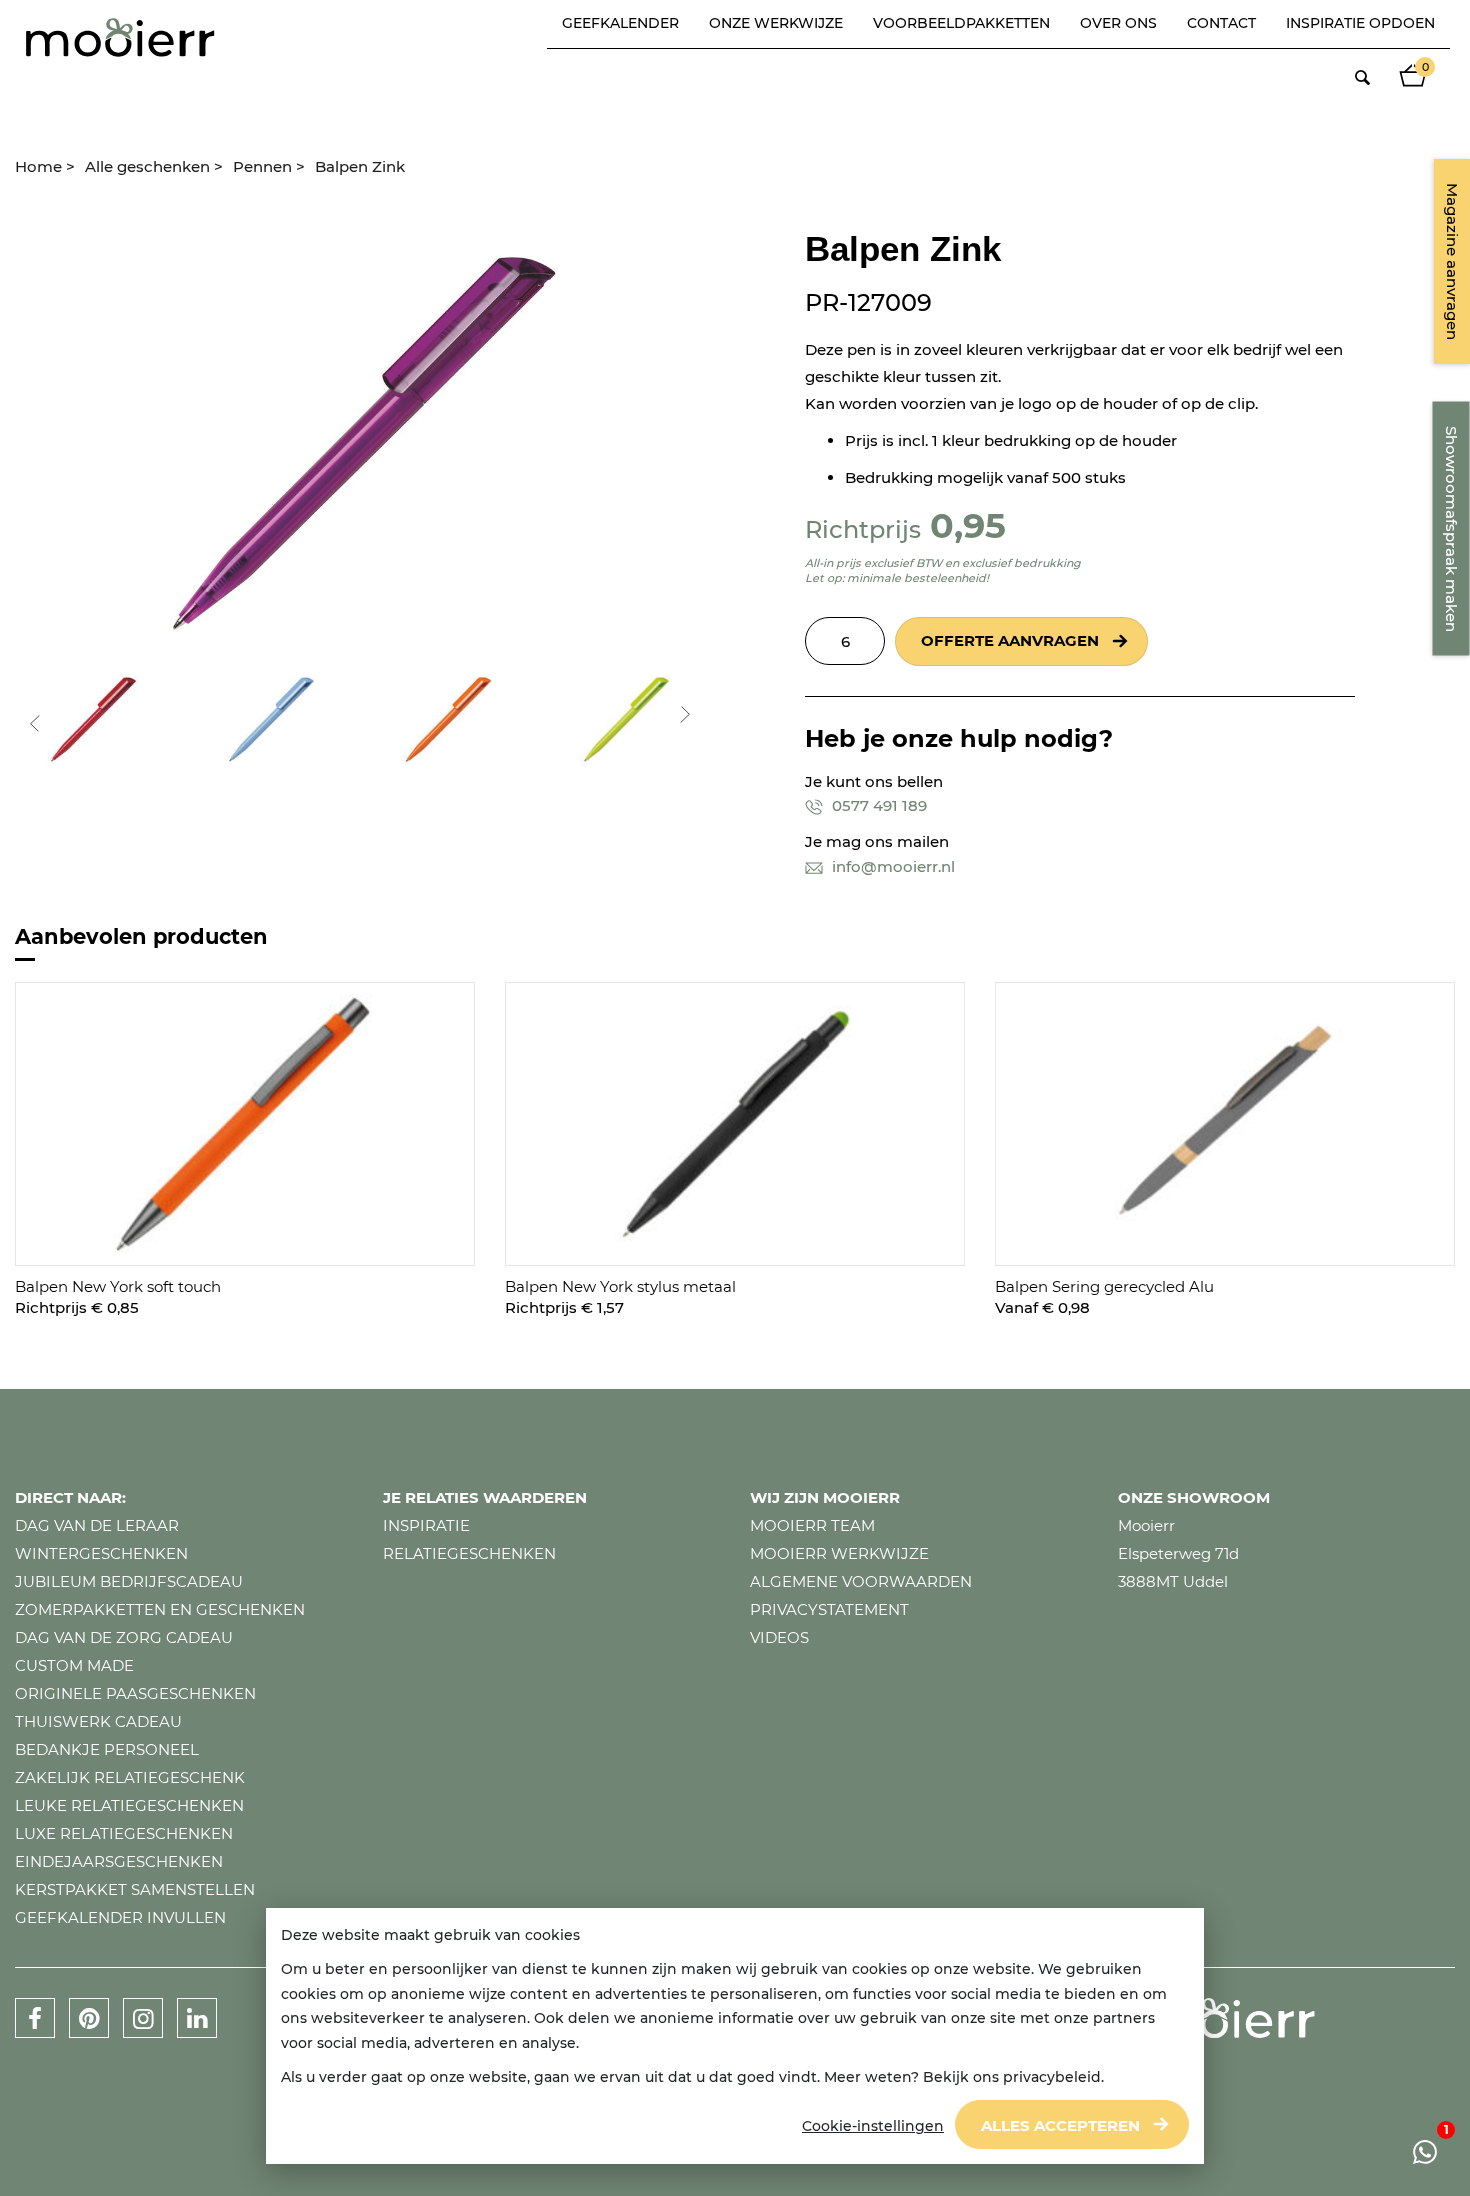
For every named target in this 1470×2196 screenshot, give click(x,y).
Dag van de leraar (97, 1525)
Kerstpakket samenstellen (135, 1889)
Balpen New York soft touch (118, 1286)
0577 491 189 (877, 805)
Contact (1221, 23)
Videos (779, 1637)
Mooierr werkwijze (839, 1553)
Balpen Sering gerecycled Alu (1104, 1286)
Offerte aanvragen (1010, 640)
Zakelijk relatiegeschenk (130, 1777)
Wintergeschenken (101, 1553)
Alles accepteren (1060, 2125)
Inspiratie (426, 1525)
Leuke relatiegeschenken (129, 1805)
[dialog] (735, 2036)
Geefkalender (620, 23)
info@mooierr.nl (891, 866)
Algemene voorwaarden (861, 1581)
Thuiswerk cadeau (98, 1721)
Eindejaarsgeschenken (119, 1861)
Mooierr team (812, 1525)
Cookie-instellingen (873, 2126)
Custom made (74, 1665)
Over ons (1118, 23)
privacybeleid (1052, 2077)
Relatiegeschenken (469, 1553)
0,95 (968, 525)
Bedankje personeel (107, 1749)
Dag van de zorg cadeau (124, 1637)
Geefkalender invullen (120, 1917)
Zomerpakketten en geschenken (160, 1609)
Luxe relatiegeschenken (124, 1833)
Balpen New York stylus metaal (620, 1286)
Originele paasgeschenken (135, 1693)
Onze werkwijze (776, 23)
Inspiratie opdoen (1360, 23)
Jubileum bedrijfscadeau (129, 1581)
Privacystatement (829, 1609)
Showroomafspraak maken (1451, 529)
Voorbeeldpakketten (961, 23)
